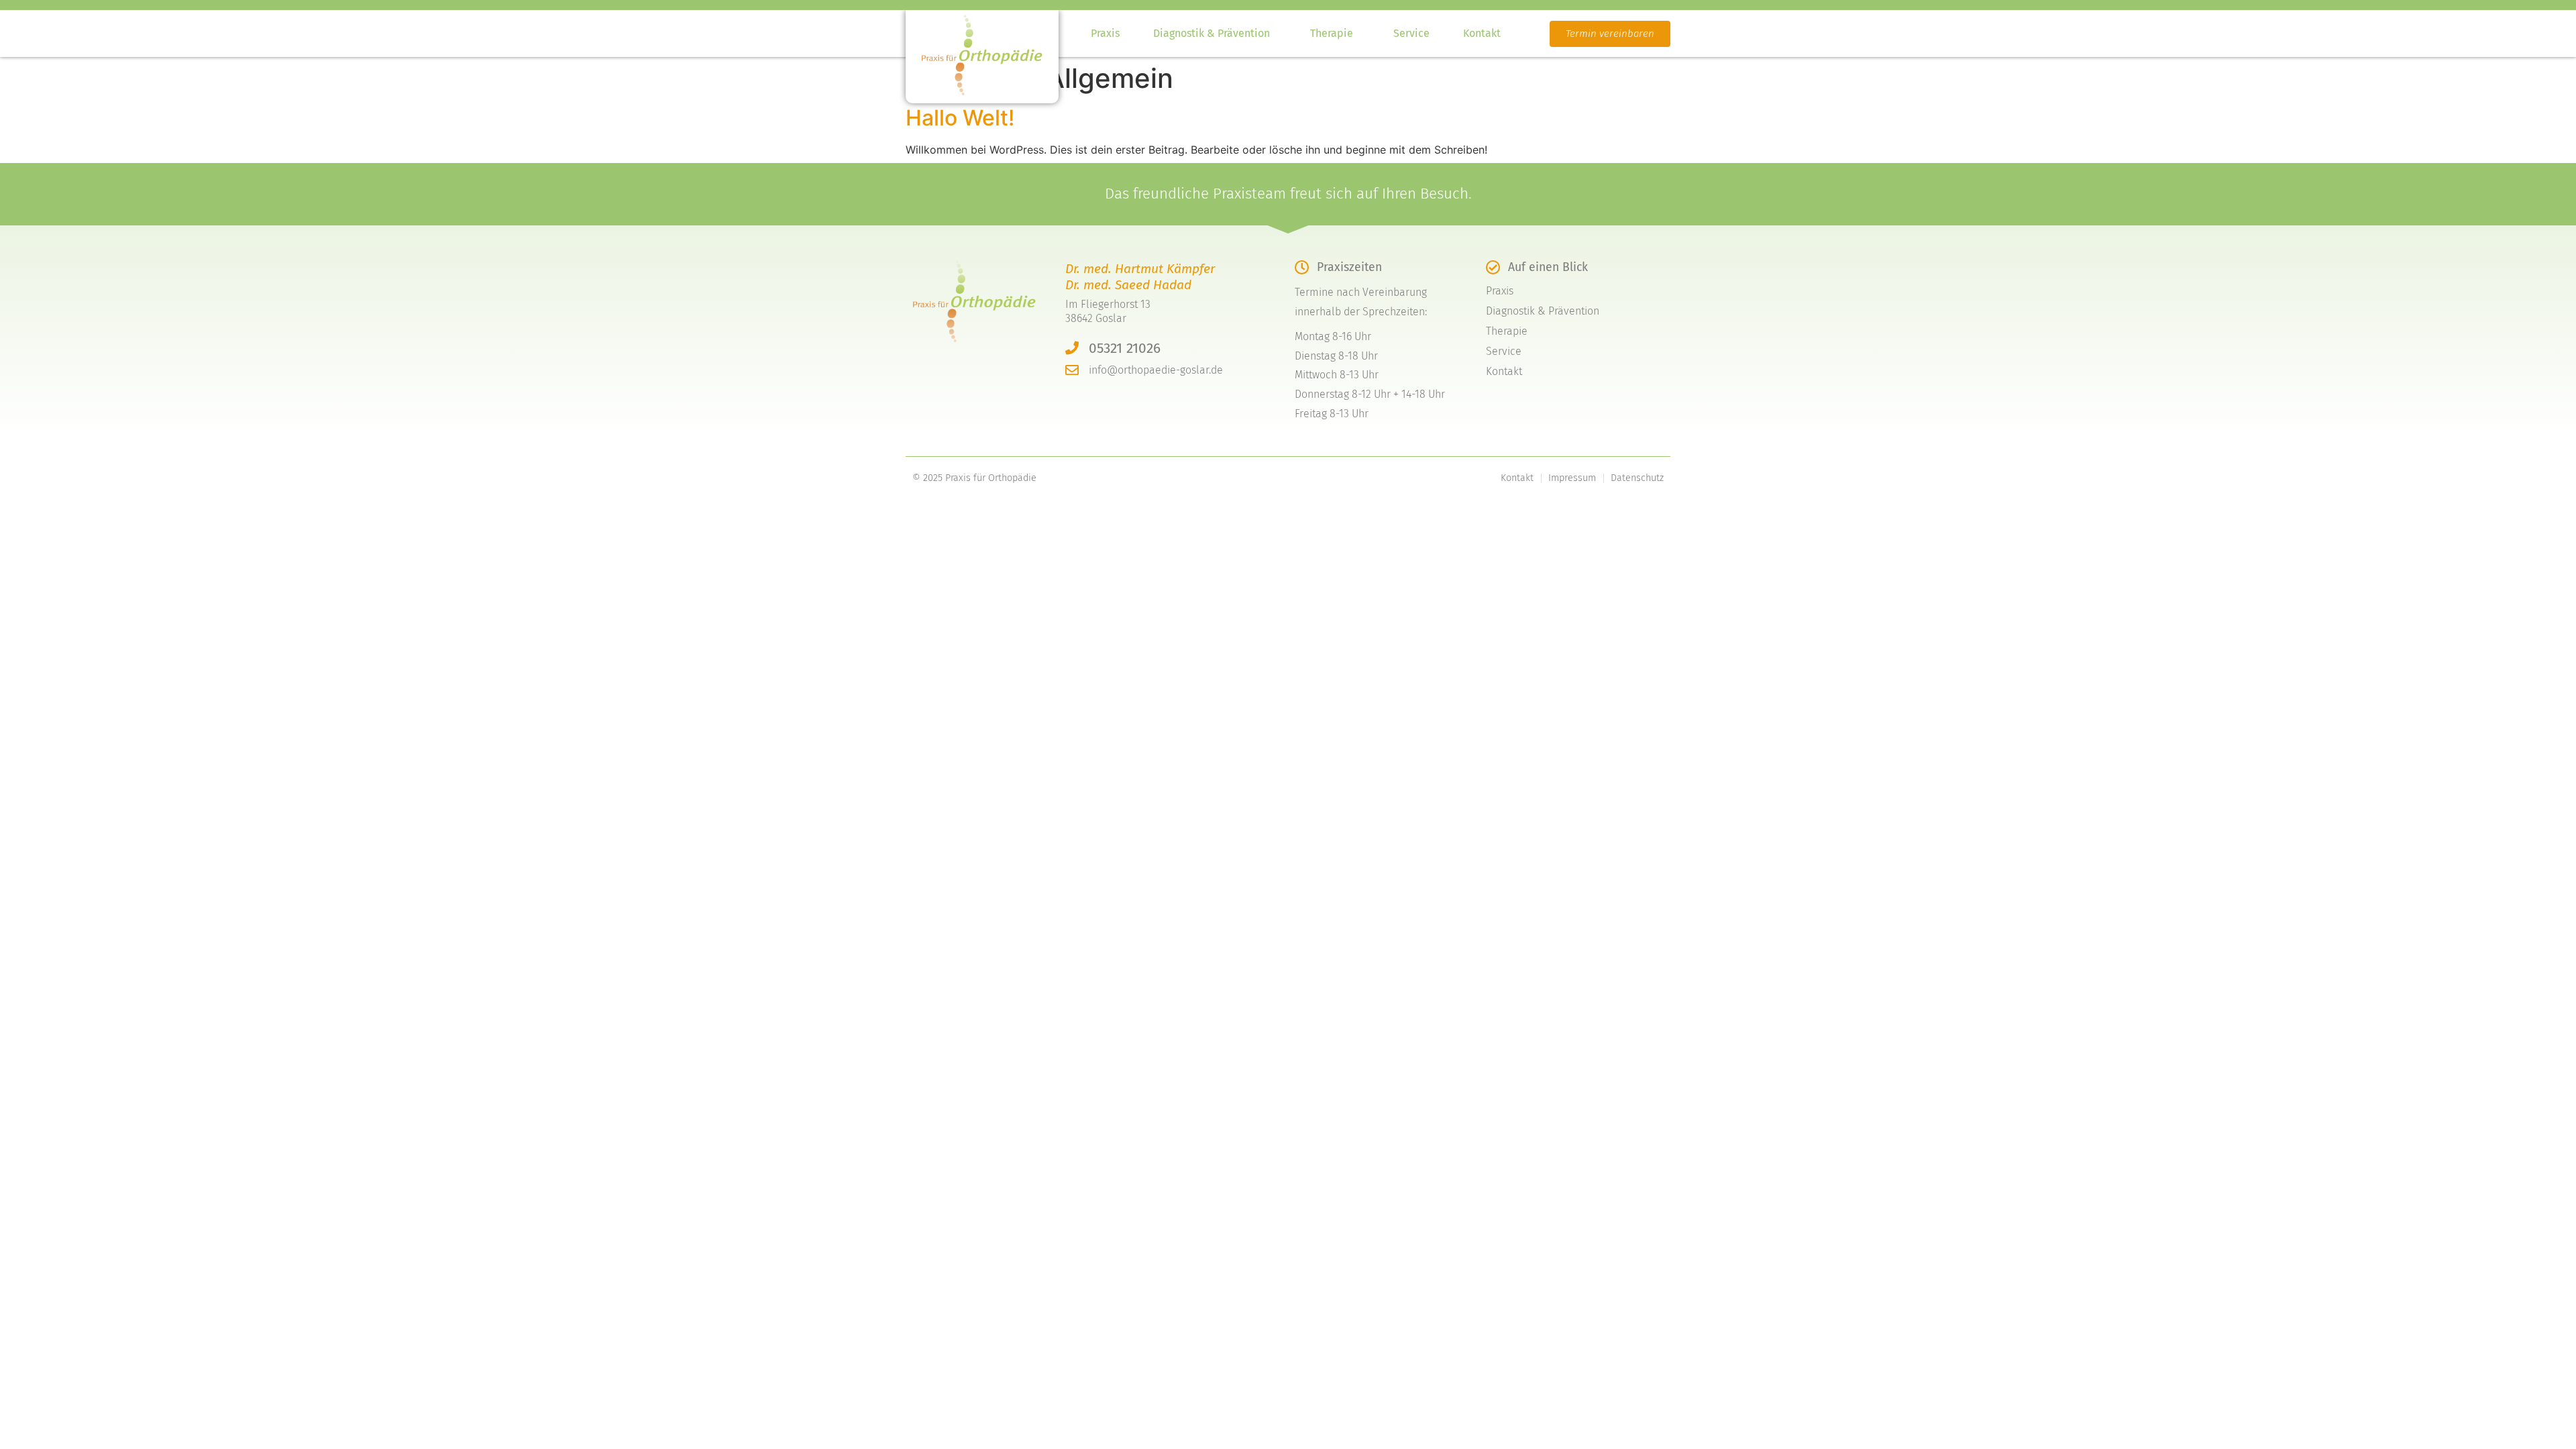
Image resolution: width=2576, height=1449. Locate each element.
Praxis (1105, 33)
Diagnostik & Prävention (1212, 33)
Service (1411, 33)
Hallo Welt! (960, 118)
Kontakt (1482, 33)
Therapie (1332, 33)
